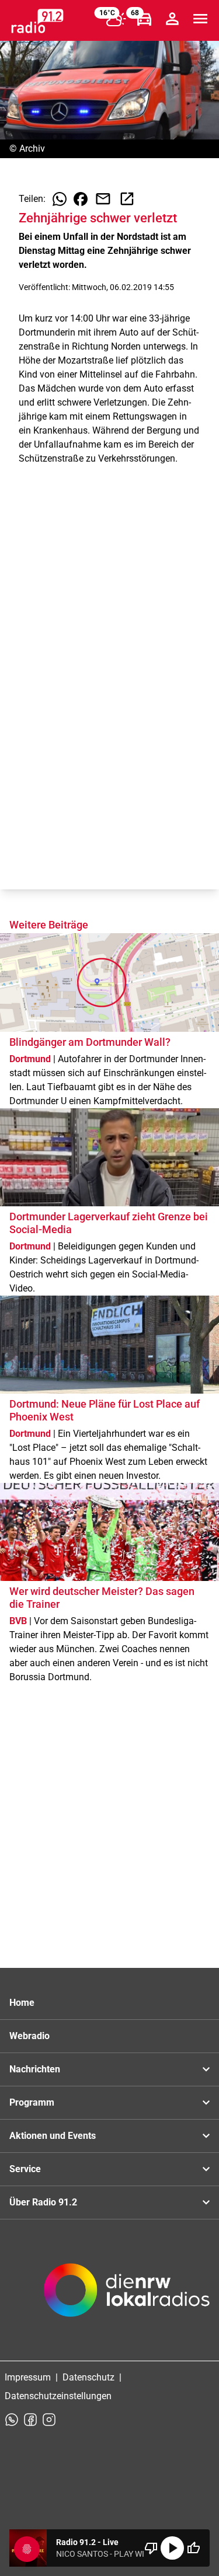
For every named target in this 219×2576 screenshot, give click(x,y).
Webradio (29, 2036)
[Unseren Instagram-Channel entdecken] (49, 2420)
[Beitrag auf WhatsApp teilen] (60, 199)
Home (22, 2003)
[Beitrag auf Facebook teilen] (81, 199)
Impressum (28, 2377)
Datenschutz (88, 2377)
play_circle (172, 2548)
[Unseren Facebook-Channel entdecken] (30, 2420)
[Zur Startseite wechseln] (37, 21)
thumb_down (151, 2548)
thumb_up (193, 2548)
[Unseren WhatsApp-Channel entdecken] (12, 2420)
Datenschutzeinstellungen (58, 2396)
